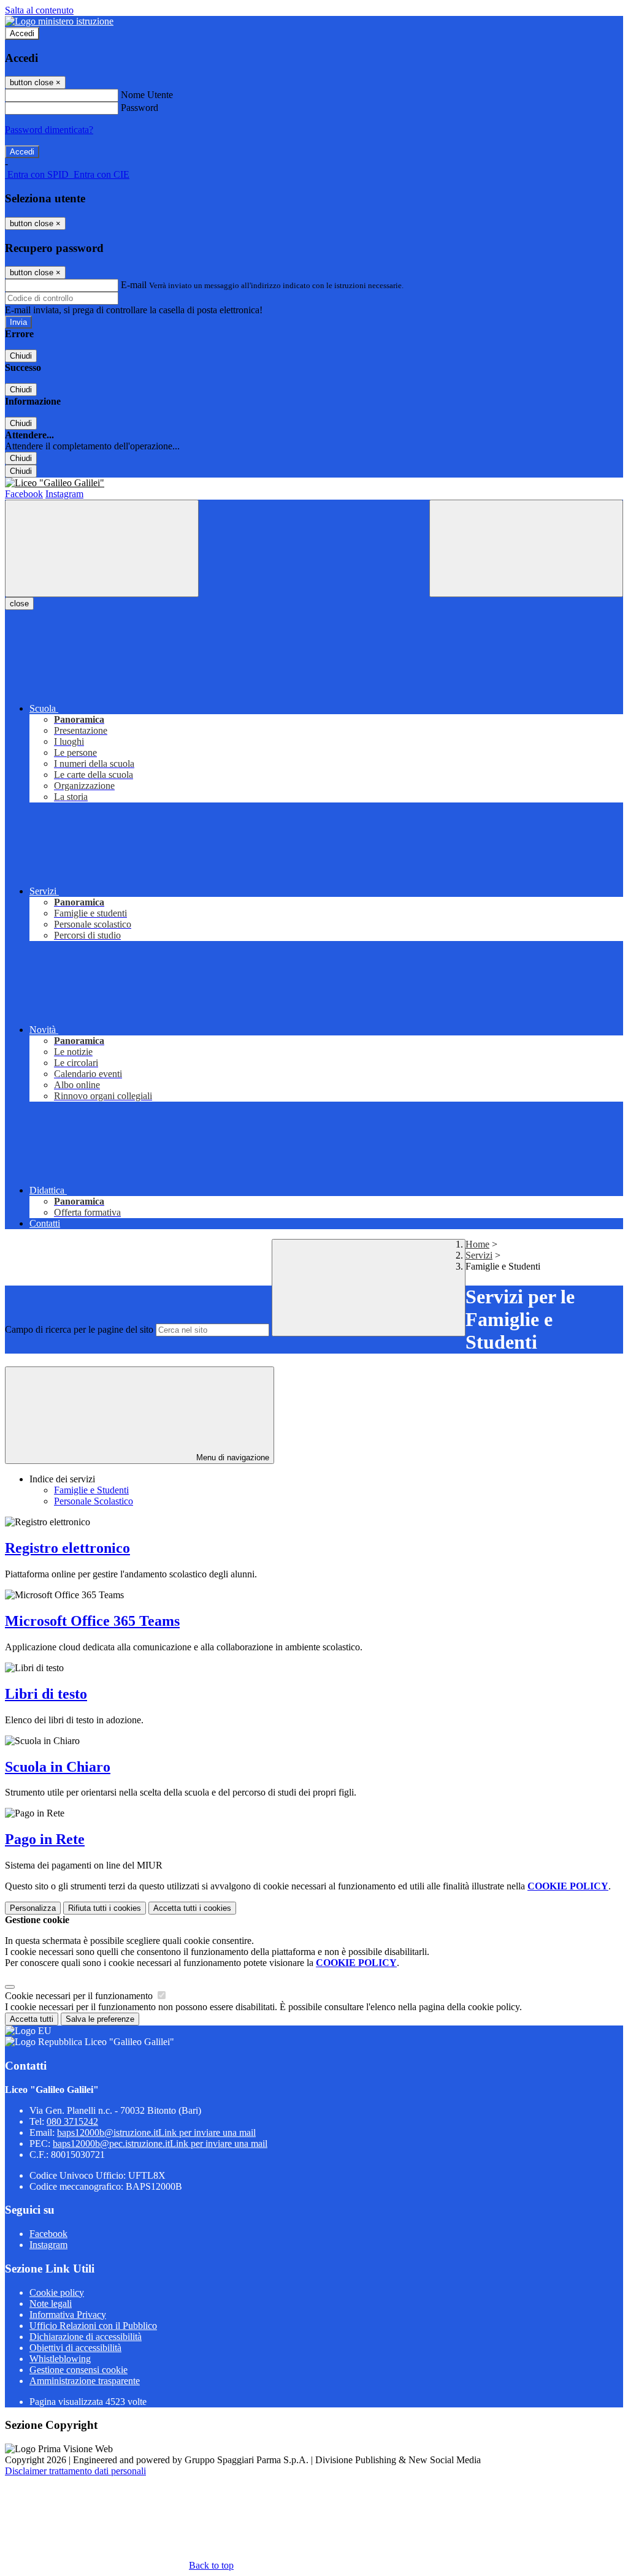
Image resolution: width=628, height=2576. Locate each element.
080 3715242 (72, 2121)
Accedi (22, 33)
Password (140, 108)
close (19, 604)
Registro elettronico (67, 1548)
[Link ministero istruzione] (59, 21)
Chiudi (21, 356)
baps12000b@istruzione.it (156, 2132)
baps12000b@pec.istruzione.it (160, 2143)
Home (477, 1244)
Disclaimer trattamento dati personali (75, 2471)
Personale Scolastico (94, 1501)
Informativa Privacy (68, 2315)
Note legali (51, 2304)
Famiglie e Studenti (91, 1490)
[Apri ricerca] (526, 548)
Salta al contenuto (39, 10)
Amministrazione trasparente (85, 2381)
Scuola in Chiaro (58, 1767)
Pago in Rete (45, 1839)
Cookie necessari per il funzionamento (80, 1996)
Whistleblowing (60, 2359)
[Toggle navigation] (102, 548)
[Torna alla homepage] (314, 483)
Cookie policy (57, 2292)
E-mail (134, 285)
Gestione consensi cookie (78, 2370)
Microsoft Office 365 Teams (92, 1621)
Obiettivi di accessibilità (75, 2348)
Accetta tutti (192, 1908)
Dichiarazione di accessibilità (86, 2337)
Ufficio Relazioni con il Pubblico (93, 2326)
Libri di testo (46, 1694)
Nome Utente (147, 95)
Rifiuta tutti (105, 1908)
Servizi (479, 1255)
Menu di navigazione (232, 1458)
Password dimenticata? (49, 130)
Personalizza (33, 1908)
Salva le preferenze (100, 2019)
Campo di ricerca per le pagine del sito (79, 1329)
